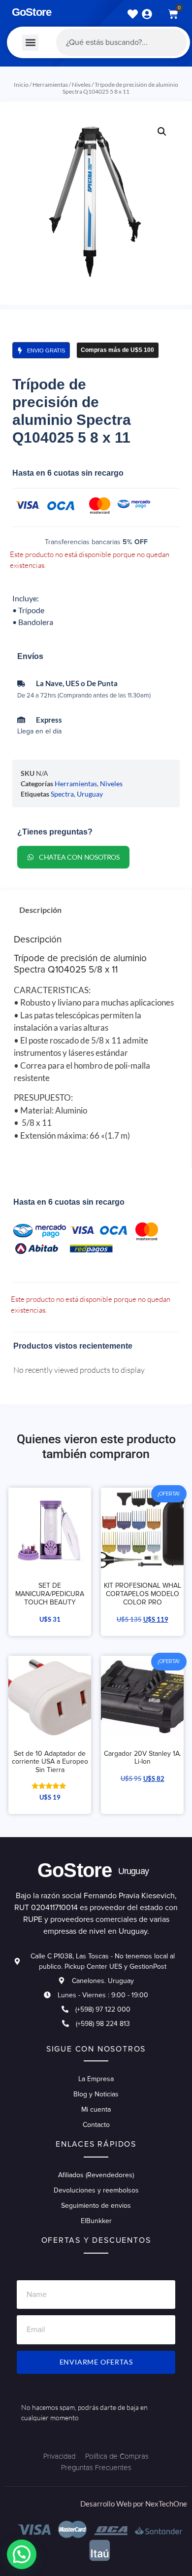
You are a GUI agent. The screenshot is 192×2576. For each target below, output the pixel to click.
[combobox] (121, 42)
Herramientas (50, 85)
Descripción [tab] (40, 910)
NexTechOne (166, 2504)
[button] (30, 43)
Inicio (21, 85)
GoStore (32, 12)
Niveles (81, 85)
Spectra (62, 794)
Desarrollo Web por (113, 2504)
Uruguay (90, 794)
